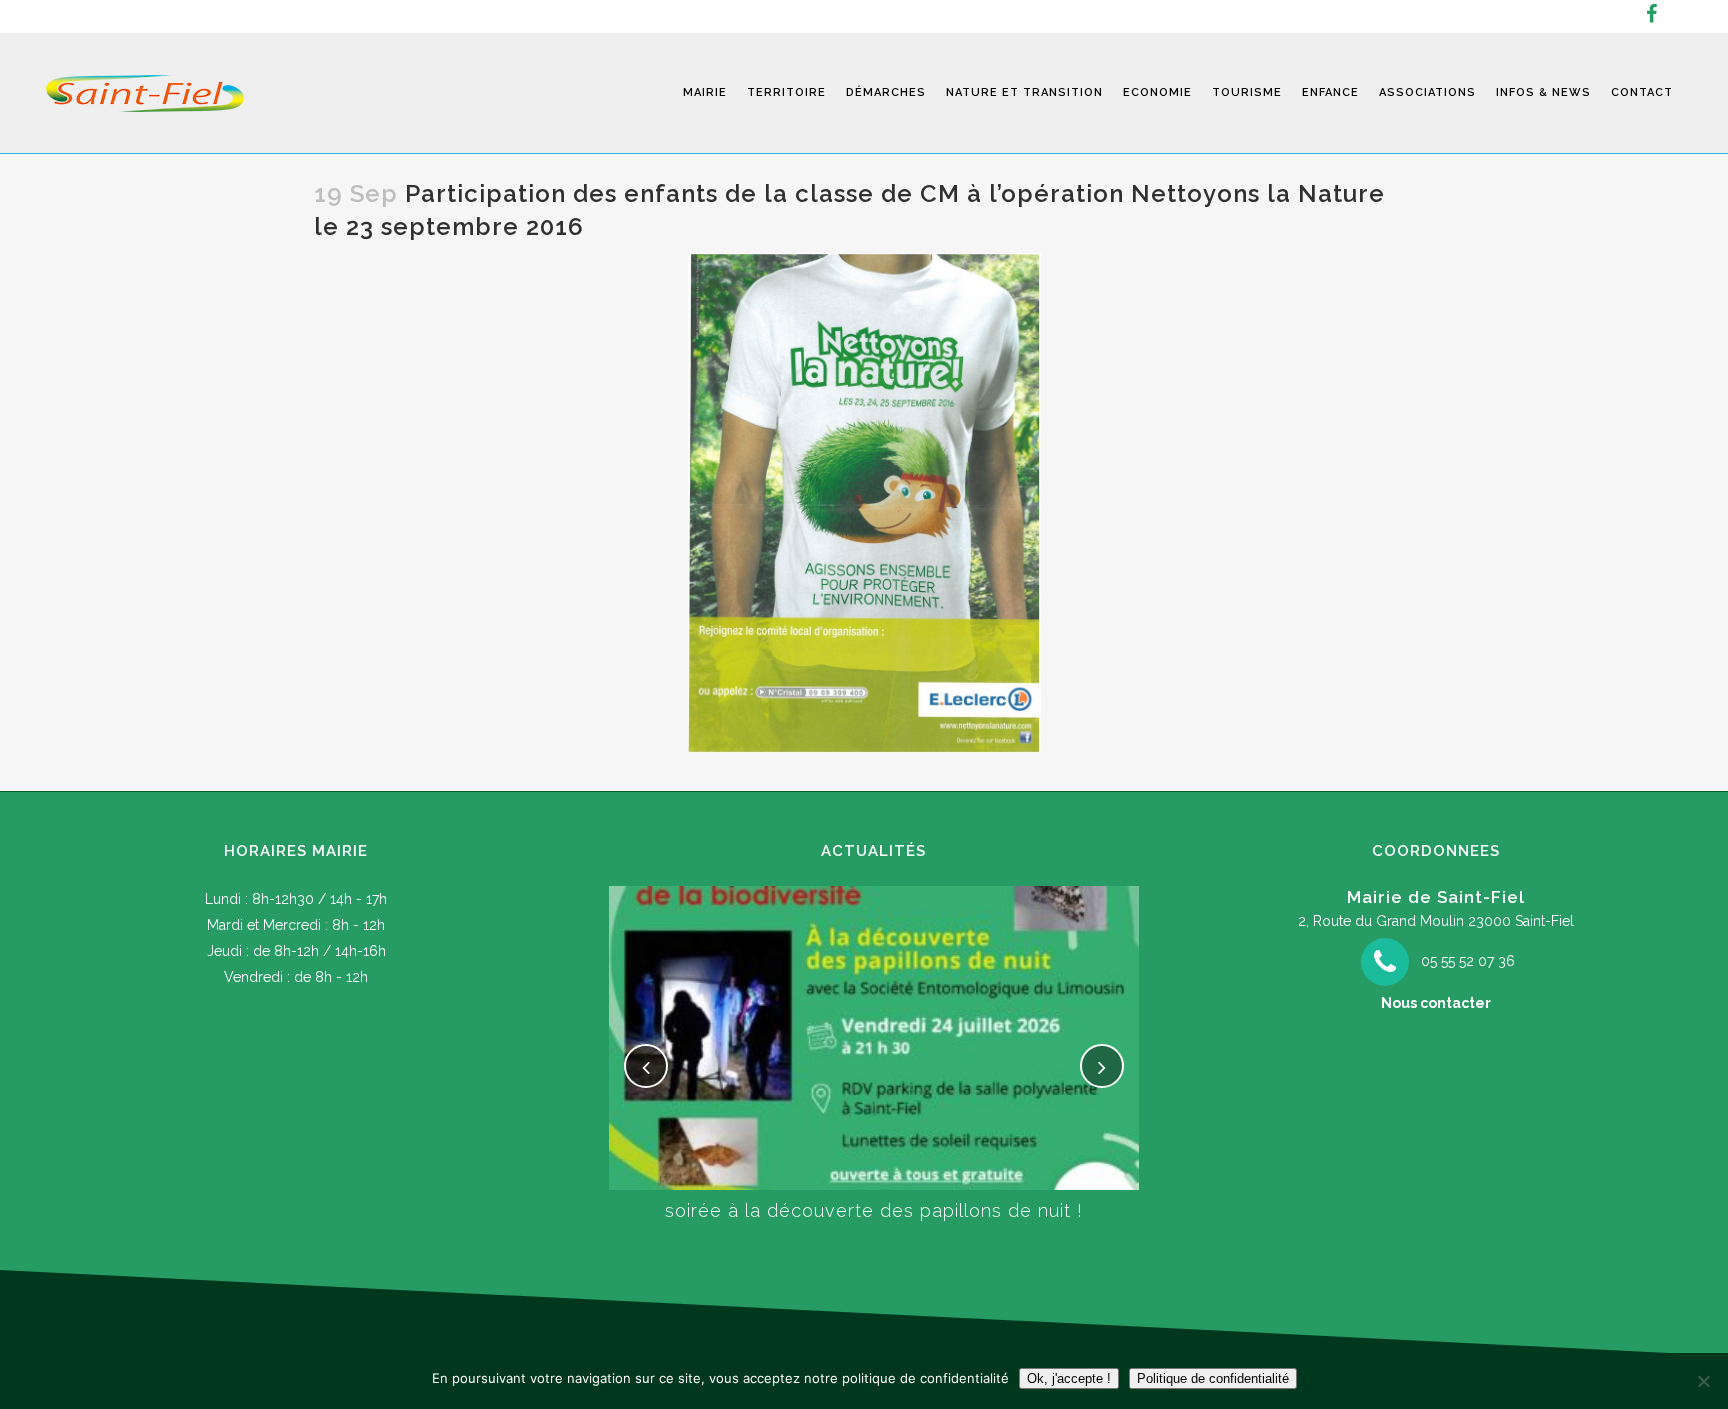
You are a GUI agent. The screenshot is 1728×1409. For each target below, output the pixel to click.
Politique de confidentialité (1213, 1378)
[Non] (1703, 1381)
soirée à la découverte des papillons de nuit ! (874, 1210)
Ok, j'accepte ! (1069, 1378)
